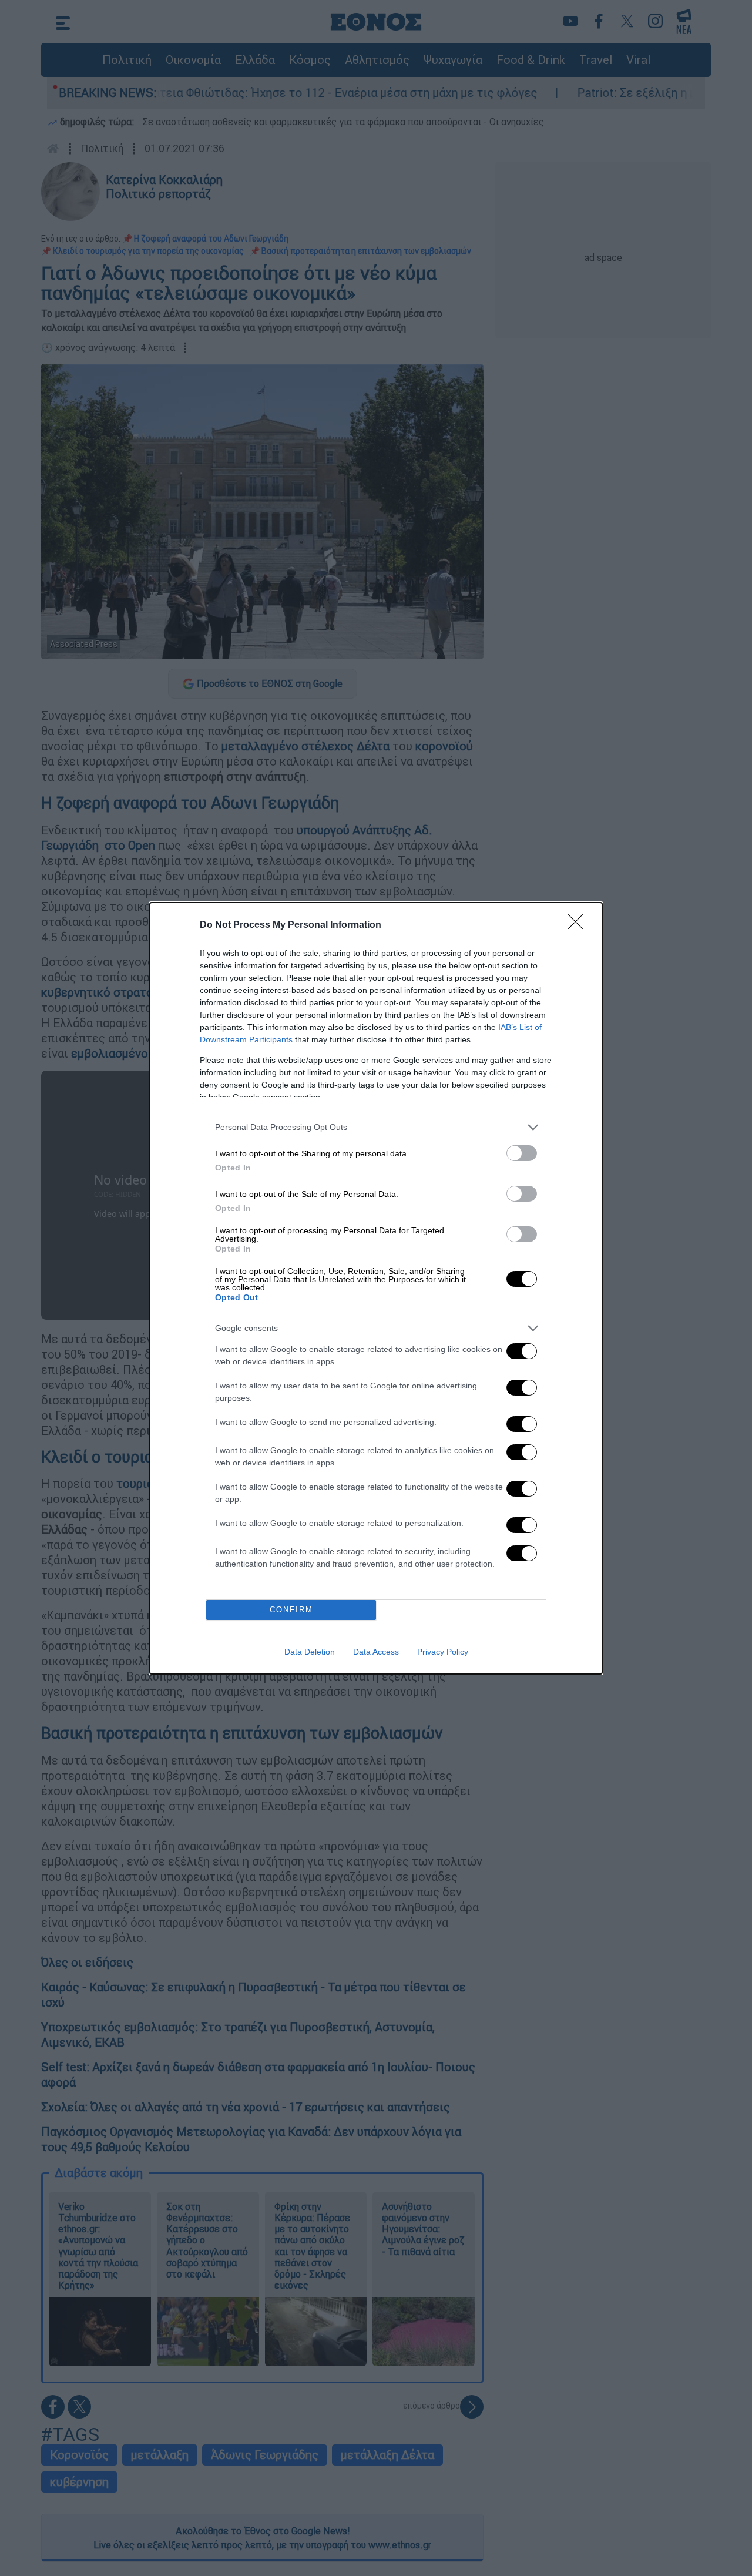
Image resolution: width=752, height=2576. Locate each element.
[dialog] (376, 1288)
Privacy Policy (443, 1652)
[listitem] (376, 1127)
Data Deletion (310, 1652)
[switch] (522, 1153)
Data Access (376, 1652)
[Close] (579, 925)
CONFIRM (291, 1610)
